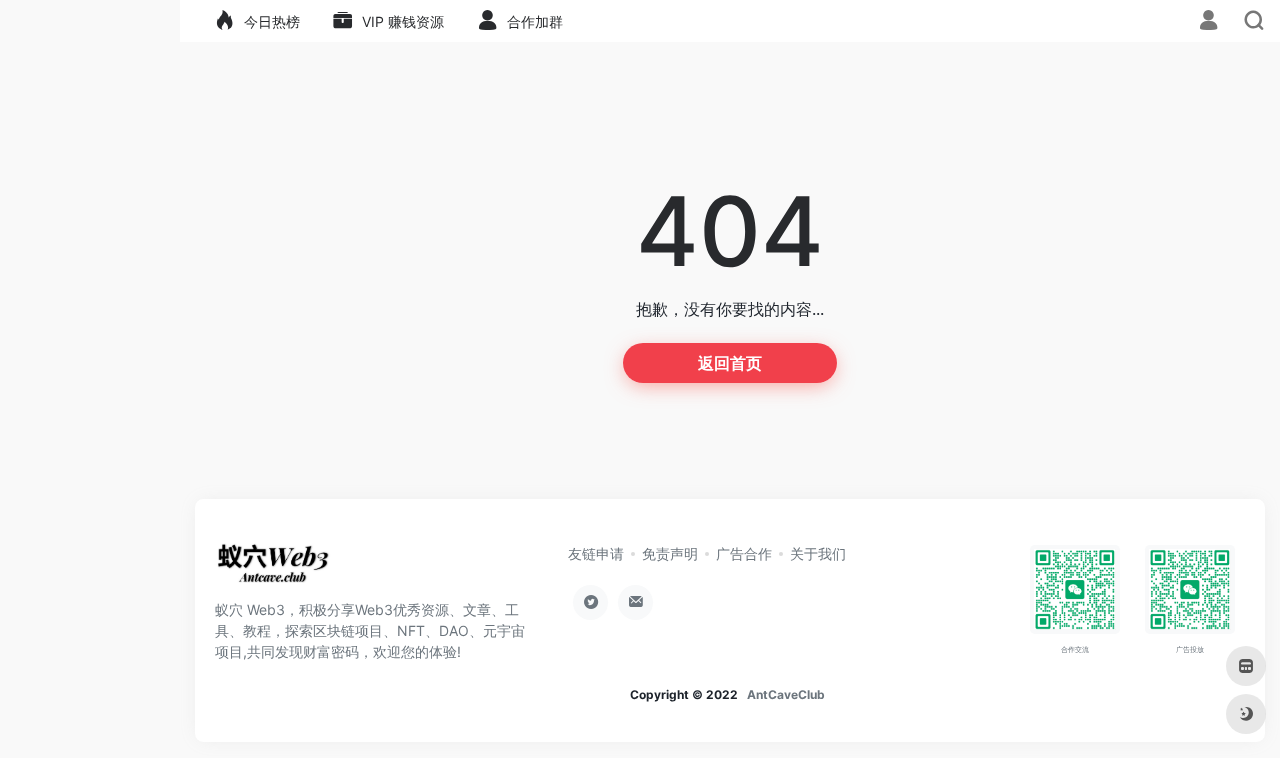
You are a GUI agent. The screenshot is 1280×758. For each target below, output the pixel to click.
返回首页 (730, 363)
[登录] (1208, 22)
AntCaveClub (786, 694)
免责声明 (670, 553)
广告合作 (744, 553)
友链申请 (596, 553)
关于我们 (818, 553)
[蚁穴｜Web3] (273, 570)
